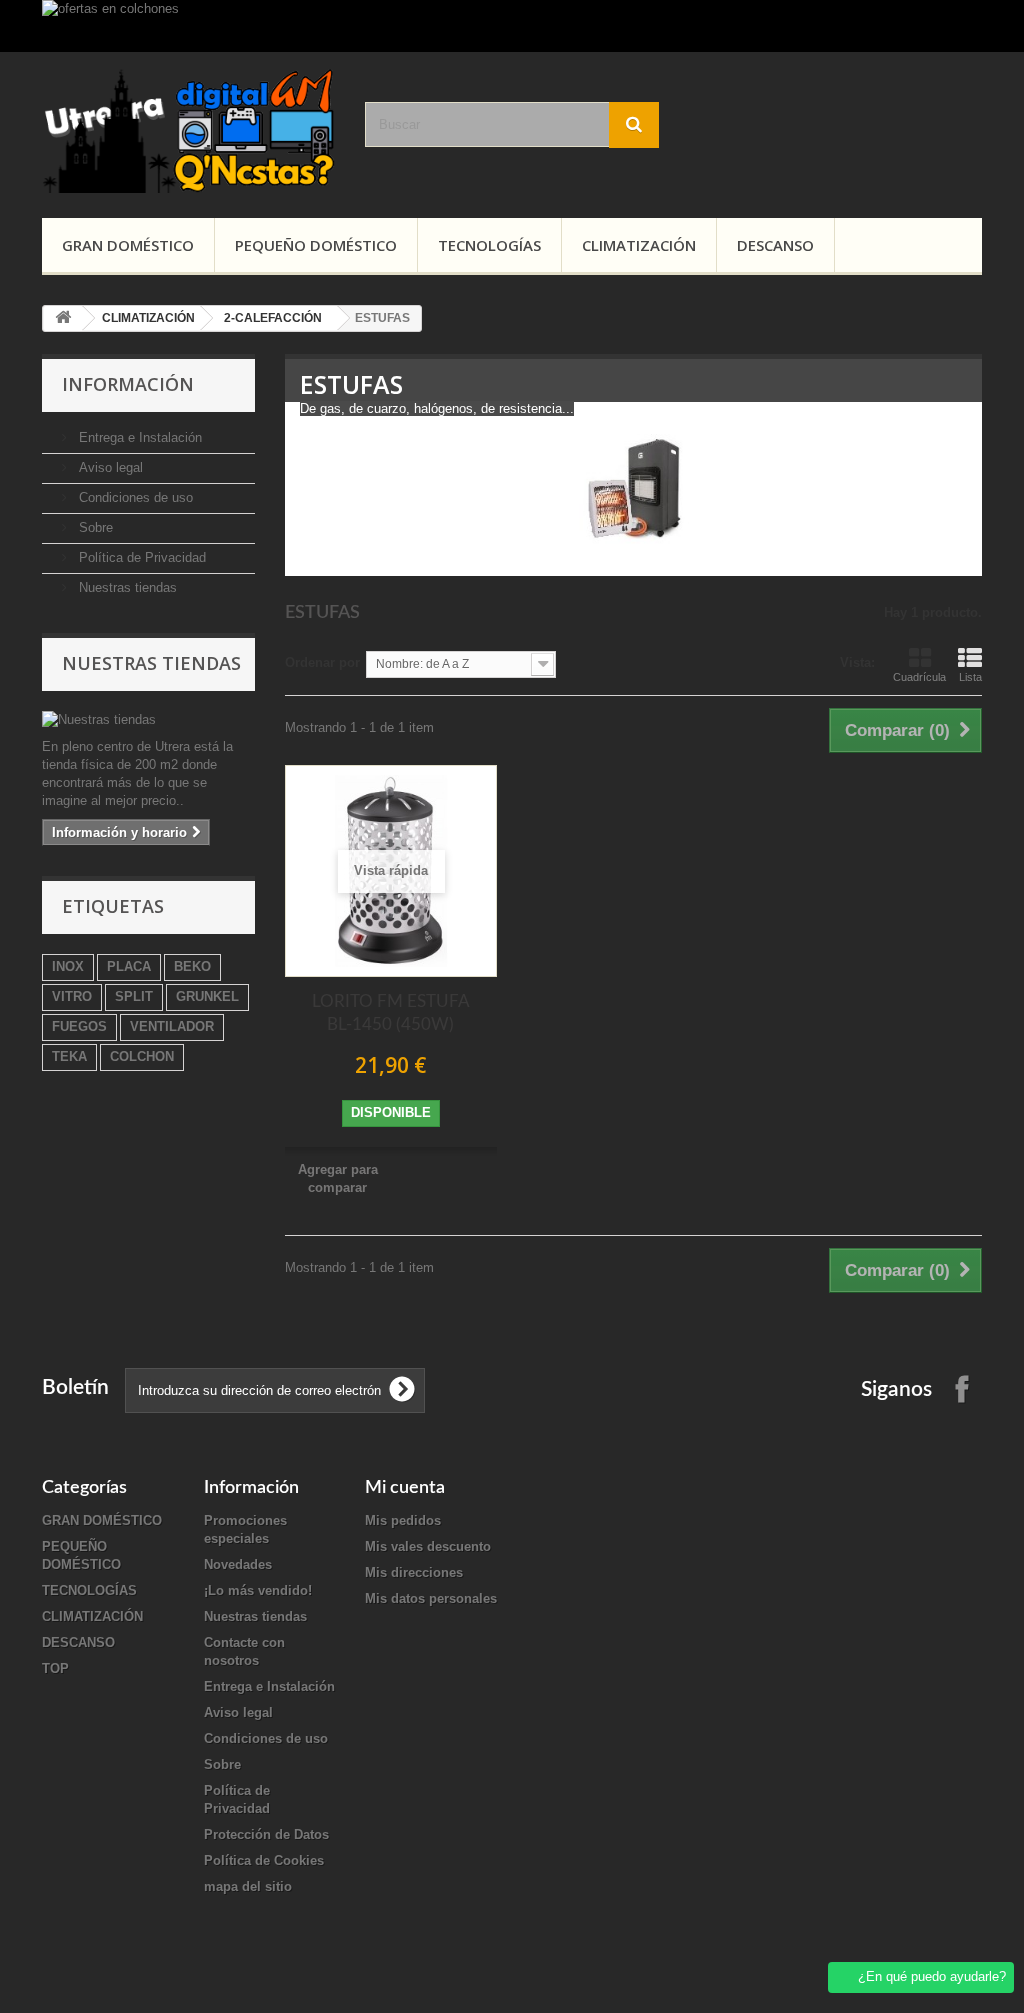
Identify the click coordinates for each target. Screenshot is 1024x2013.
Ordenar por (322, 662)
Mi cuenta (405, 1488)
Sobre (94, 527)
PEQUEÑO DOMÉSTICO (316, 245)
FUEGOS (79, 1026)
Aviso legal (109, 467)
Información (128, 384)
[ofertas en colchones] (512, 26)
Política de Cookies (264, 1860)
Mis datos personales (431, 1598)
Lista (970, 677)
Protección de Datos (266, 1834)
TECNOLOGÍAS (489, 245)
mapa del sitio (248, 1886)
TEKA (69, 1056)
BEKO (192, 966)
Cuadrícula (919, 677)
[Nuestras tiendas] (148, 720)
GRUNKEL (207, 996)
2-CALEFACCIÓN (273, 318)
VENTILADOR (172, 1026)
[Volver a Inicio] (63, 318)
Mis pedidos (403, 1520)
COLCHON (142, 1056)
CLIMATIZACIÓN (639, 245)
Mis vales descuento (428, 1546)
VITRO (72, 996)
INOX (68, 966)
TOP (55, 1668)
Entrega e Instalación (138, 437)
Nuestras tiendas (126, 587)
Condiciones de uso (134, 497)
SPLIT (134, 996)
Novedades (238, 1564)
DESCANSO (775, 245)
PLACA (129, 966)
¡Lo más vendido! (258, 1590)
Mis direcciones (414, 1572)
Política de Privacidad (140, 557)
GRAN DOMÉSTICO (128, 245)
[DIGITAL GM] (188, 130)
